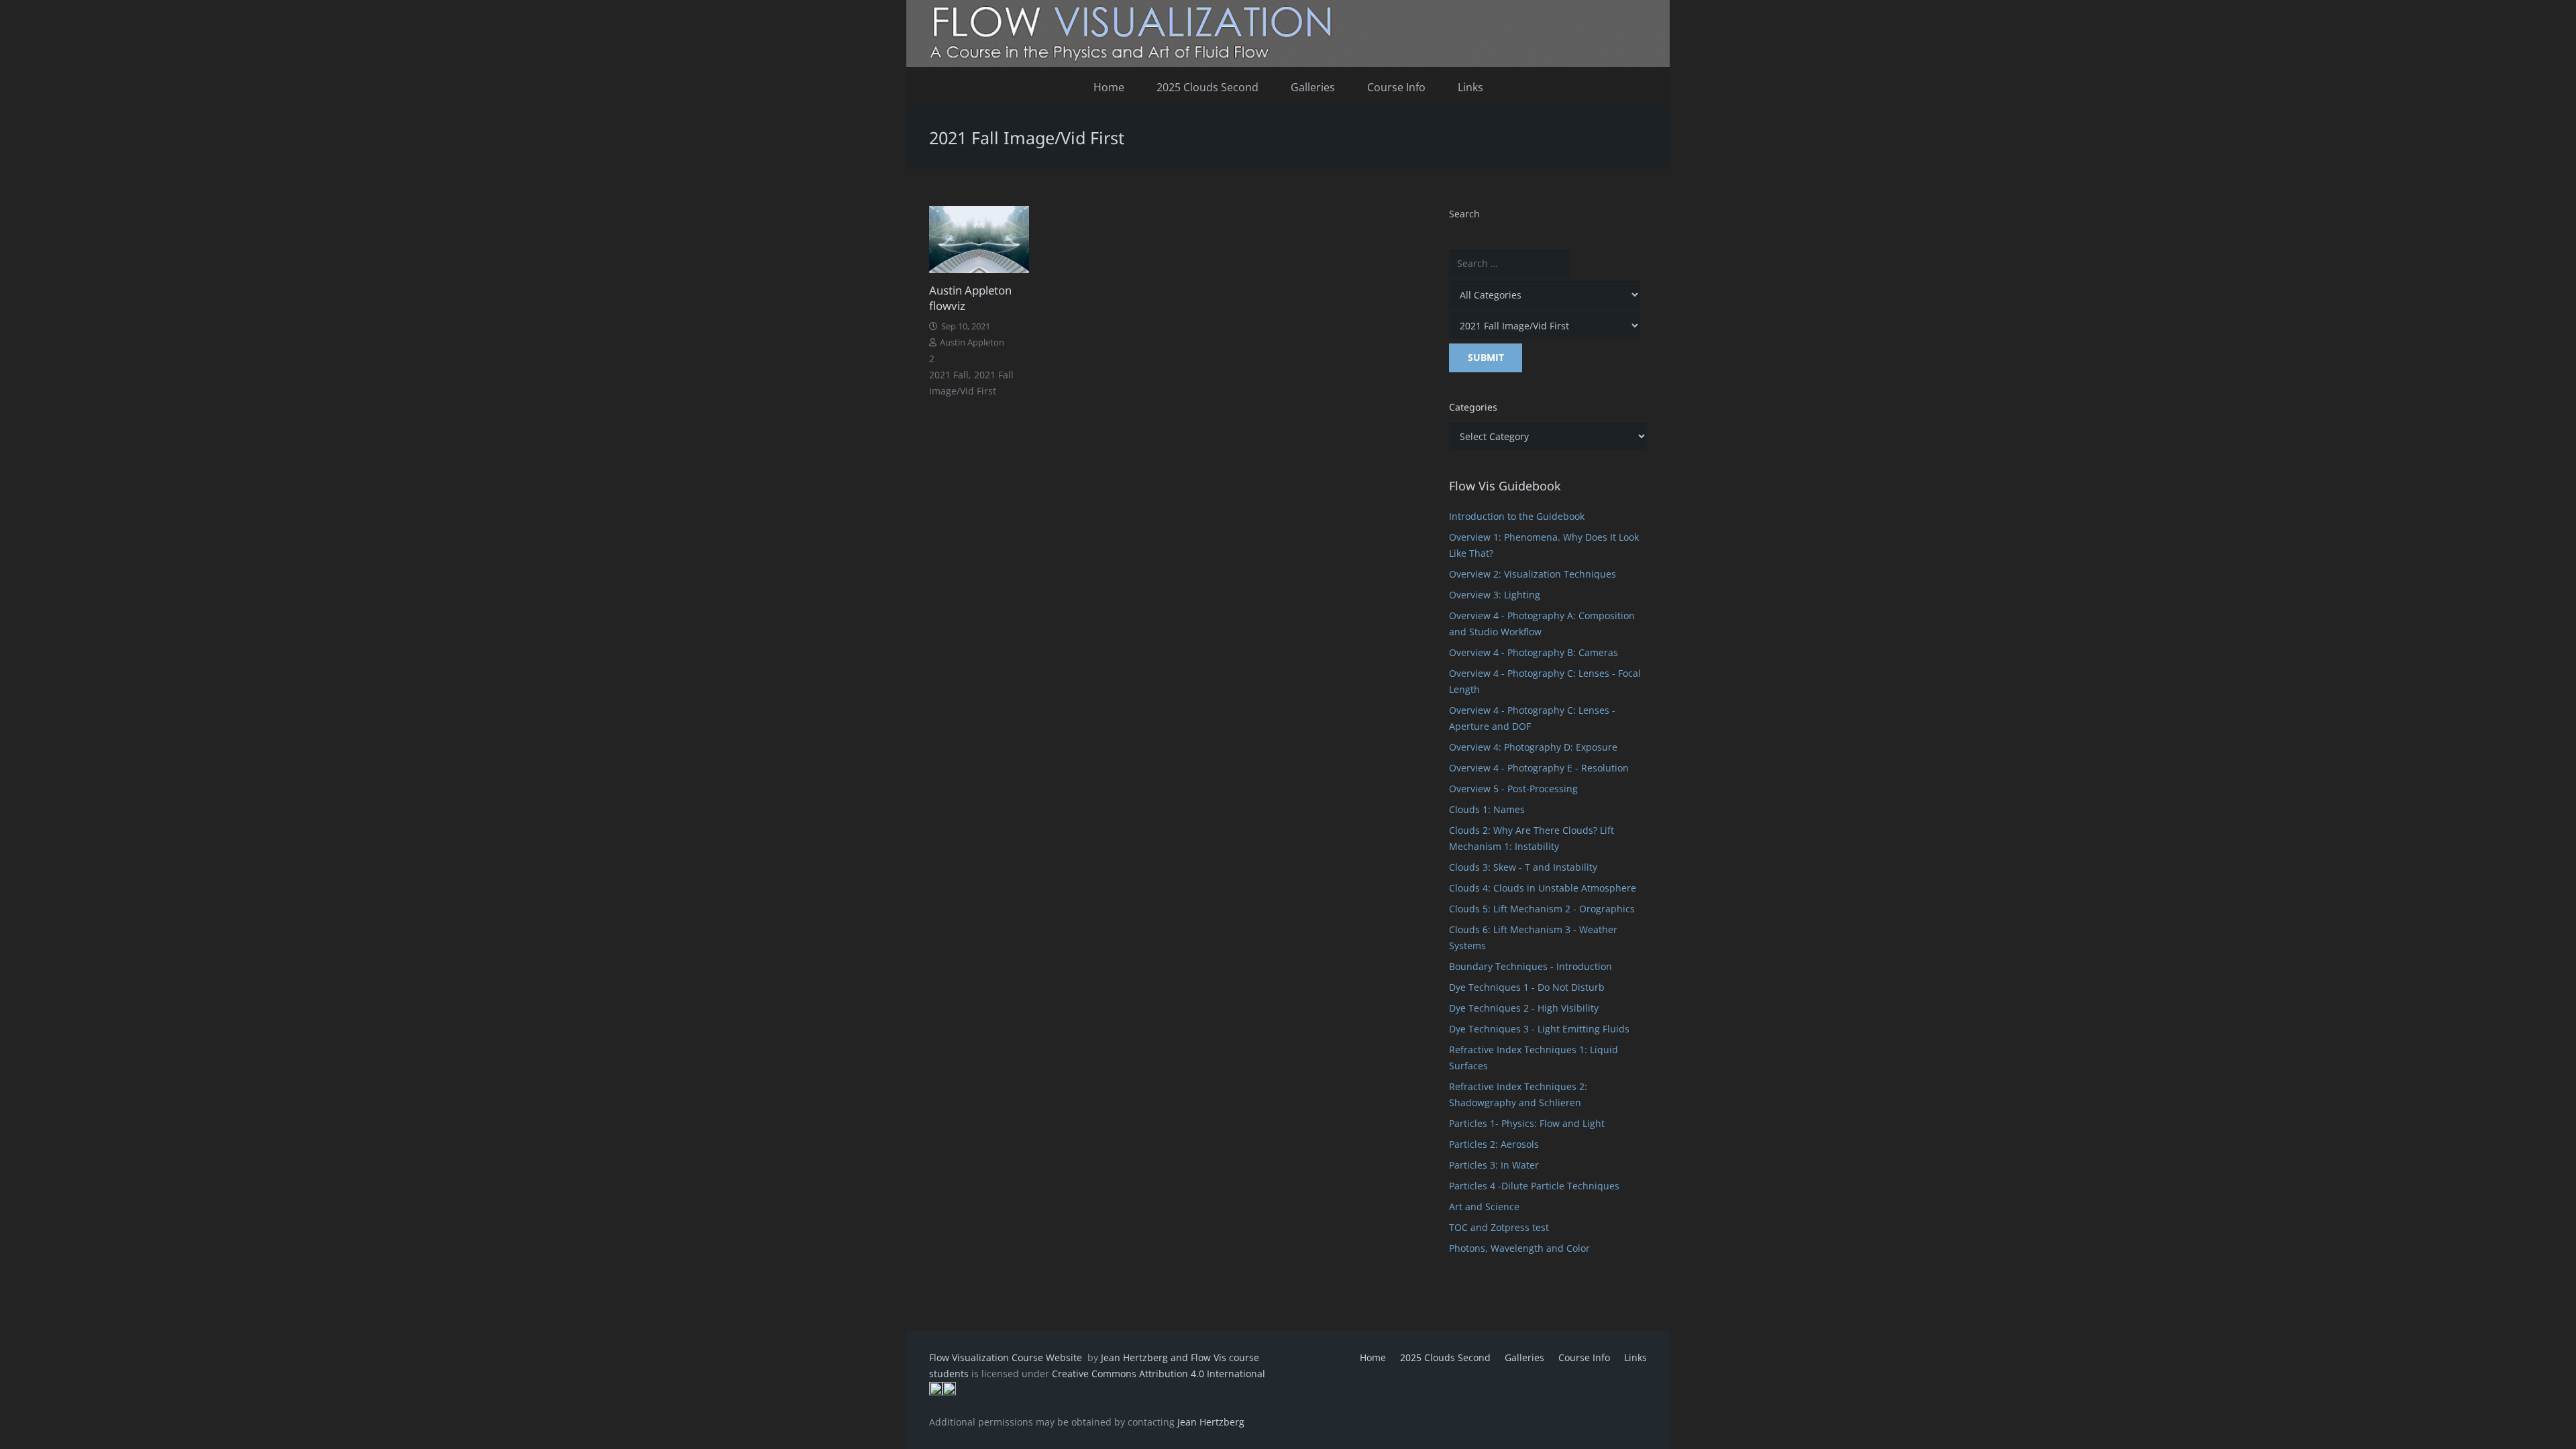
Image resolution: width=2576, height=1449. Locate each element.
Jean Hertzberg (1211, 1422)
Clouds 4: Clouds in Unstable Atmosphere (1543, 888)
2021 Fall (949, 375)
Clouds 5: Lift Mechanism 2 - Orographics (1542, 909)
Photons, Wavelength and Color (1519, 1248)
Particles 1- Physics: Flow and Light (1527, 1123)
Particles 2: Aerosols (1494, 1144)
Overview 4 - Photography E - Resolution (1539, 768)
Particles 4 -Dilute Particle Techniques (1534, 1186)
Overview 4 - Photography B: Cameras (1534, 652)
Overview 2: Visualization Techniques (1533, 574)
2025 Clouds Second (1445, 1357)
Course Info (1584, 1357)
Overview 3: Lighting (1495, 595)
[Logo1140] (1288, 34)
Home (1373, 1357)
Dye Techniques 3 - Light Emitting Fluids (1539, 1029)
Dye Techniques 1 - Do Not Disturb (1527, 987)
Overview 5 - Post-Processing (1513, 789)
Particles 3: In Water (1494, 1165)
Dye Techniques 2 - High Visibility (1524, 1008)
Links (1635, 1357)
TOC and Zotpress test (1499, 1227)
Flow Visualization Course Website (1007, 1357)
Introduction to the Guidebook (1517, 516)
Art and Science (1484, 1206)
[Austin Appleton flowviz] (979, 239)
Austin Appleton (972, 342)
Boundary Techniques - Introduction (1531, 966)
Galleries (1524, 1357)
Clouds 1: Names (1487, 809)
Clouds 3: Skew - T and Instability (1523, 867)
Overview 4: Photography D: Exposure (1533, 747)
